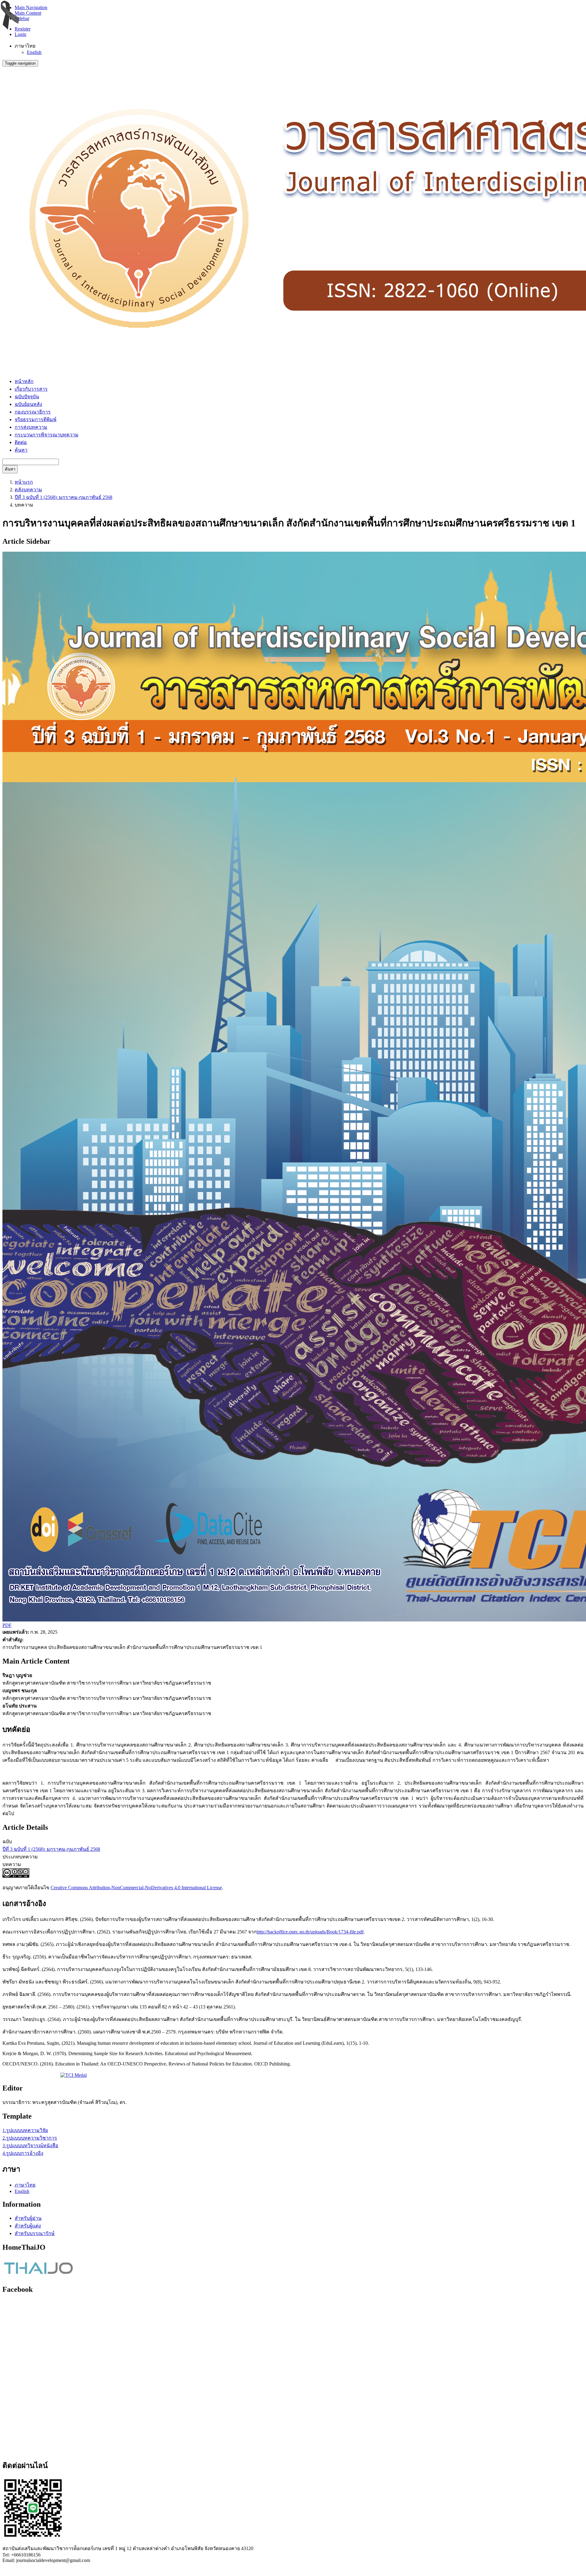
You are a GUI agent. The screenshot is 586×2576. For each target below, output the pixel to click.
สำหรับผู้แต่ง (28, 2226)
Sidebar (22, 18)
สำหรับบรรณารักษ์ (35, 2233)
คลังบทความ (28, 490)
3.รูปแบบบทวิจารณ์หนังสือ (30, 2146)
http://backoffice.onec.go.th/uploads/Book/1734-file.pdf (310, 1932)
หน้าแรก (24, 482)
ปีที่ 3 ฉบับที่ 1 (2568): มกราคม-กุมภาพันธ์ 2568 (63, 497)
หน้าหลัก (24, 381)
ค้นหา (21, 450)
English (34, 52)
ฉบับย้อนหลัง (28, 404)
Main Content (28, 13)
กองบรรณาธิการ (33, 412)
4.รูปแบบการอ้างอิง (23, 2153)
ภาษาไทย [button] (25, 46)
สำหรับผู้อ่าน (28, 2218)
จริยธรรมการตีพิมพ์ (36, 419)
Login (20, 34)
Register (23, 29)
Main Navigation (31, 7)
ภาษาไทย (25, 2185)
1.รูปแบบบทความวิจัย (25, 2130)
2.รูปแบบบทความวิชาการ (30, 2138)
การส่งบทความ (31, 427)
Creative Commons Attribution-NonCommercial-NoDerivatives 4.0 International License (136, 1888)
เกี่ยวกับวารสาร (31, 389)
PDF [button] (7, 1625)
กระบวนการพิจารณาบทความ (47, 435)
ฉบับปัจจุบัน (27, 397)
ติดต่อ (21, 442)
